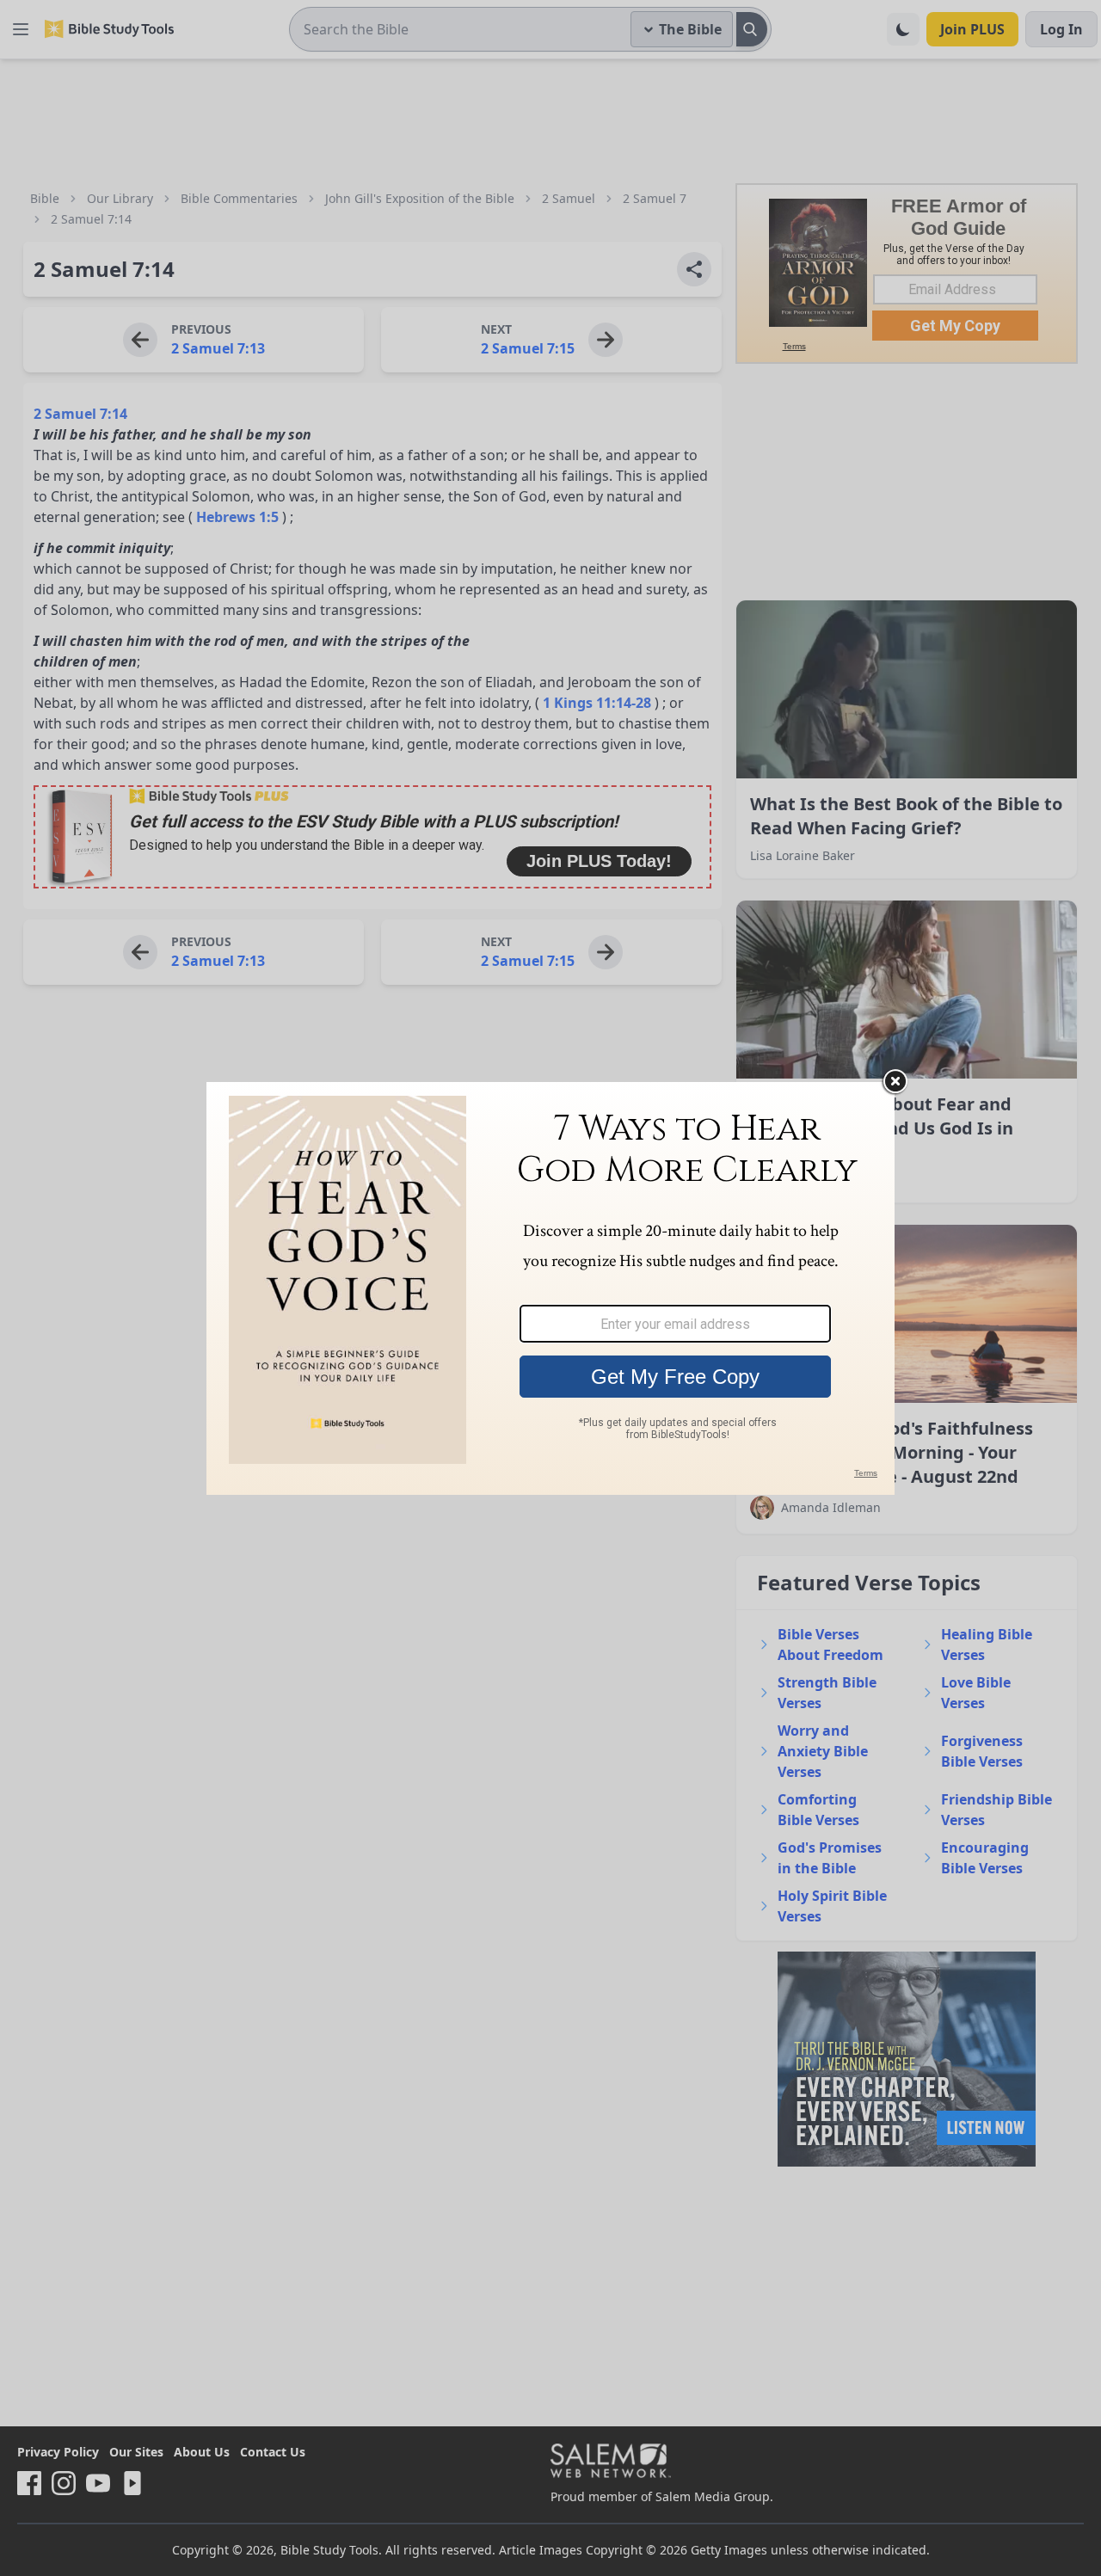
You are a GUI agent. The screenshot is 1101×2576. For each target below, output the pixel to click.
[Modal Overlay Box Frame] (550, 1288)
